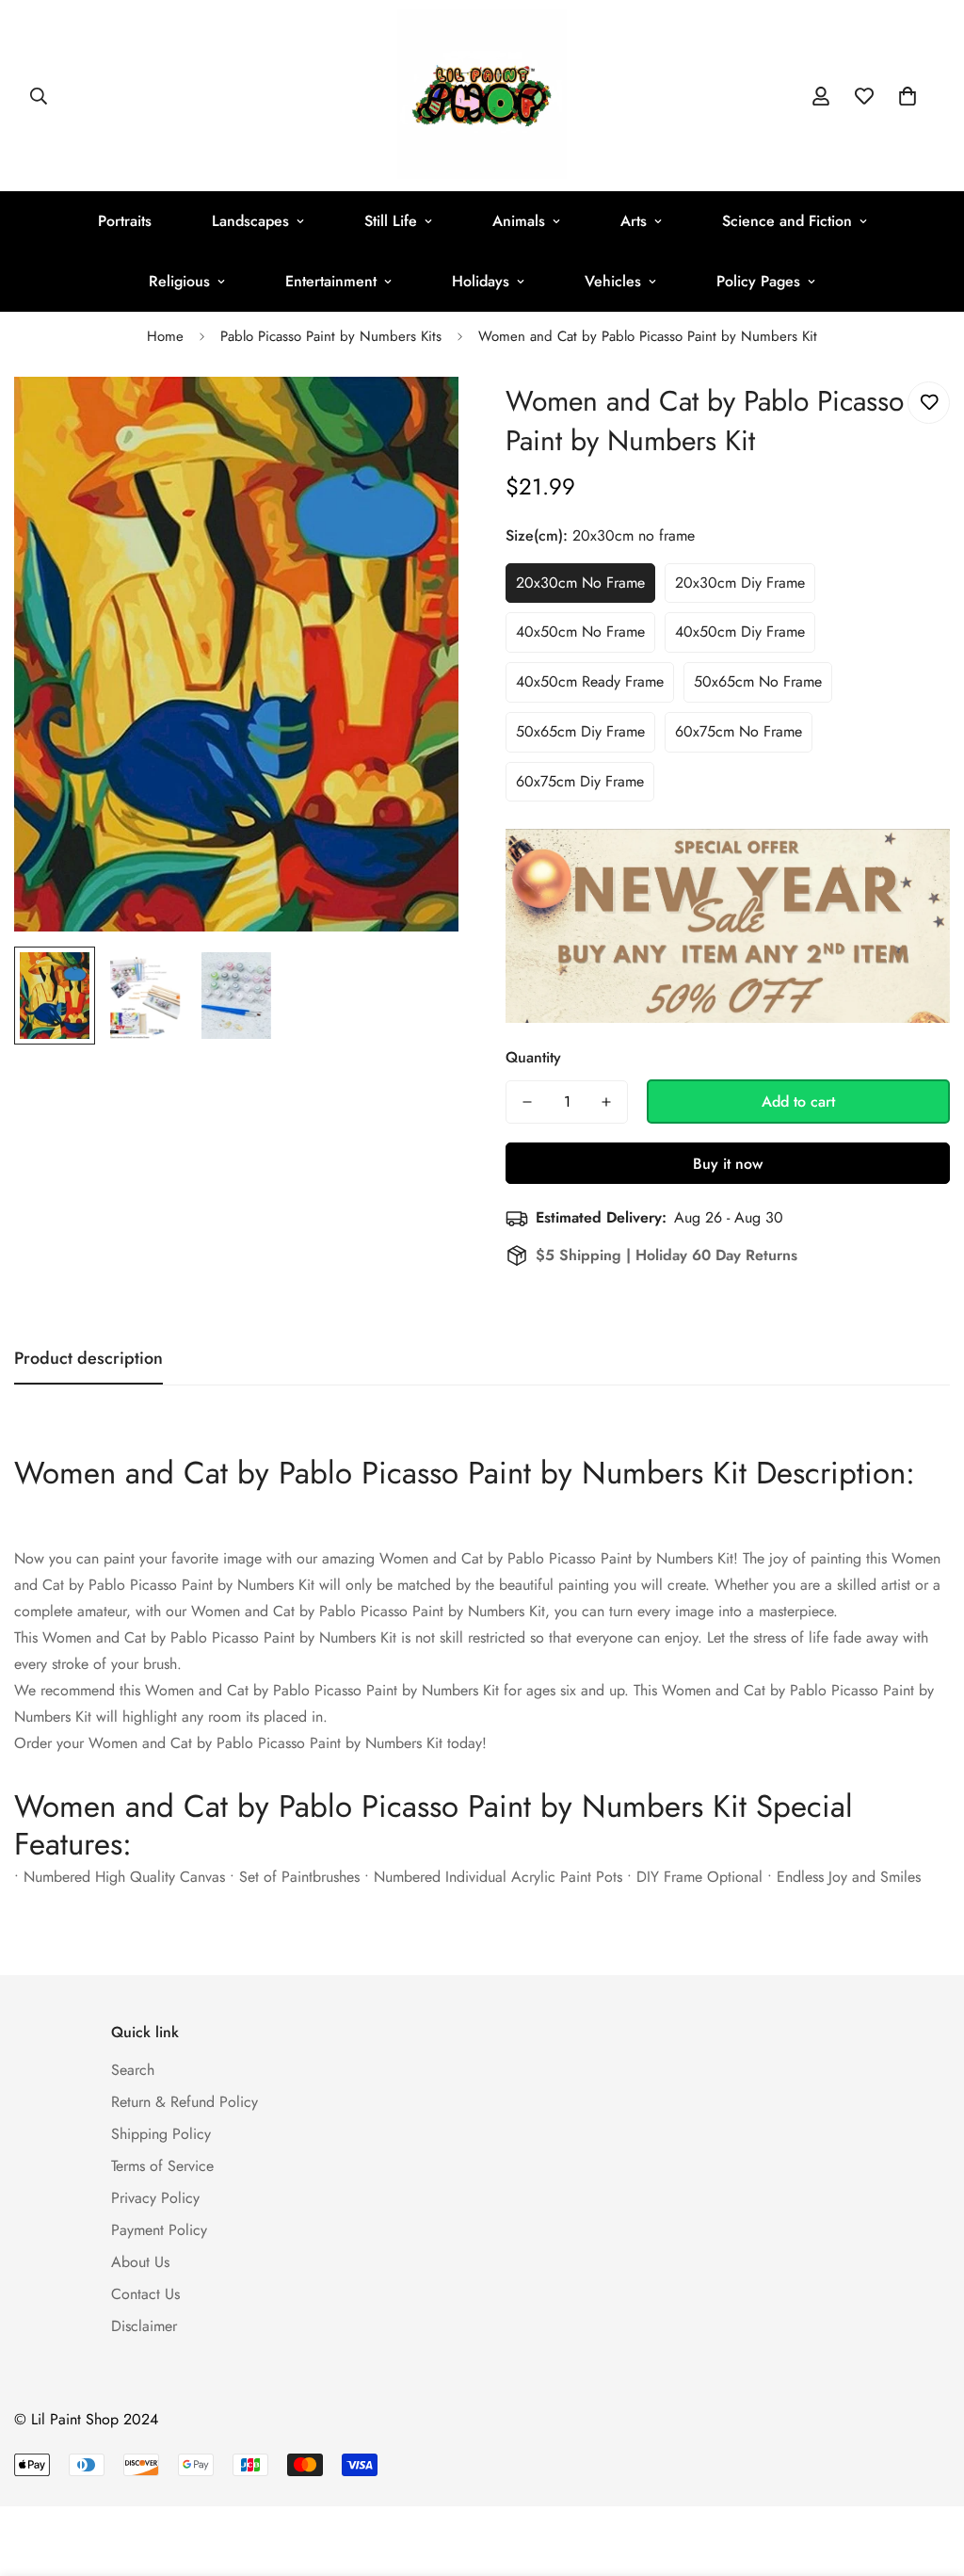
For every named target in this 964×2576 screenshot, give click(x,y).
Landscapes (250, 221)
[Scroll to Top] (927, 2473)
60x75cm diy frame (580, 781)
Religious (179, 281)
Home (165, 336)
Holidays (481, 281)
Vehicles (613, 281)
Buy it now (728, 1164)
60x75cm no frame (739, 731)
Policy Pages (758, 281)
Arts (634, 221)
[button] (908, 96)
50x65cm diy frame (580, 731)
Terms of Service (162, 2166)
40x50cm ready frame (590, 681)
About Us (140, 2262)
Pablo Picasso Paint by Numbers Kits (331, 336)
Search (133, 2070)
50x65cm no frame (758, 681)
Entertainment (331, 281)
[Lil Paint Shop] (482, 96)
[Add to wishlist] (929, 403)
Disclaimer (144, 2326)
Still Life (391, 221)
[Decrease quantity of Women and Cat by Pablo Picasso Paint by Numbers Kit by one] (527, 1102)
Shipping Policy (161, 2134)
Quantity (533, 1057)
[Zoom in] (418, 417)
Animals (519, 221)
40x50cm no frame (580, 632)
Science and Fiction (787, 221)
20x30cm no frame (580, 583)
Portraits (125, 221)
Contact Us (145, 2294)
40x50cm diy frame (740, 632)
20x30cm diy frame (740, 583)
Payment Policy (159, 2230)
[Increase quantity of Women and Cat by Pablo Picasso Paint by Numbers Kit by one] (606, 1102)
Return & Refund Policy (185, 2102)
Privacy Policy (155, 2198)
